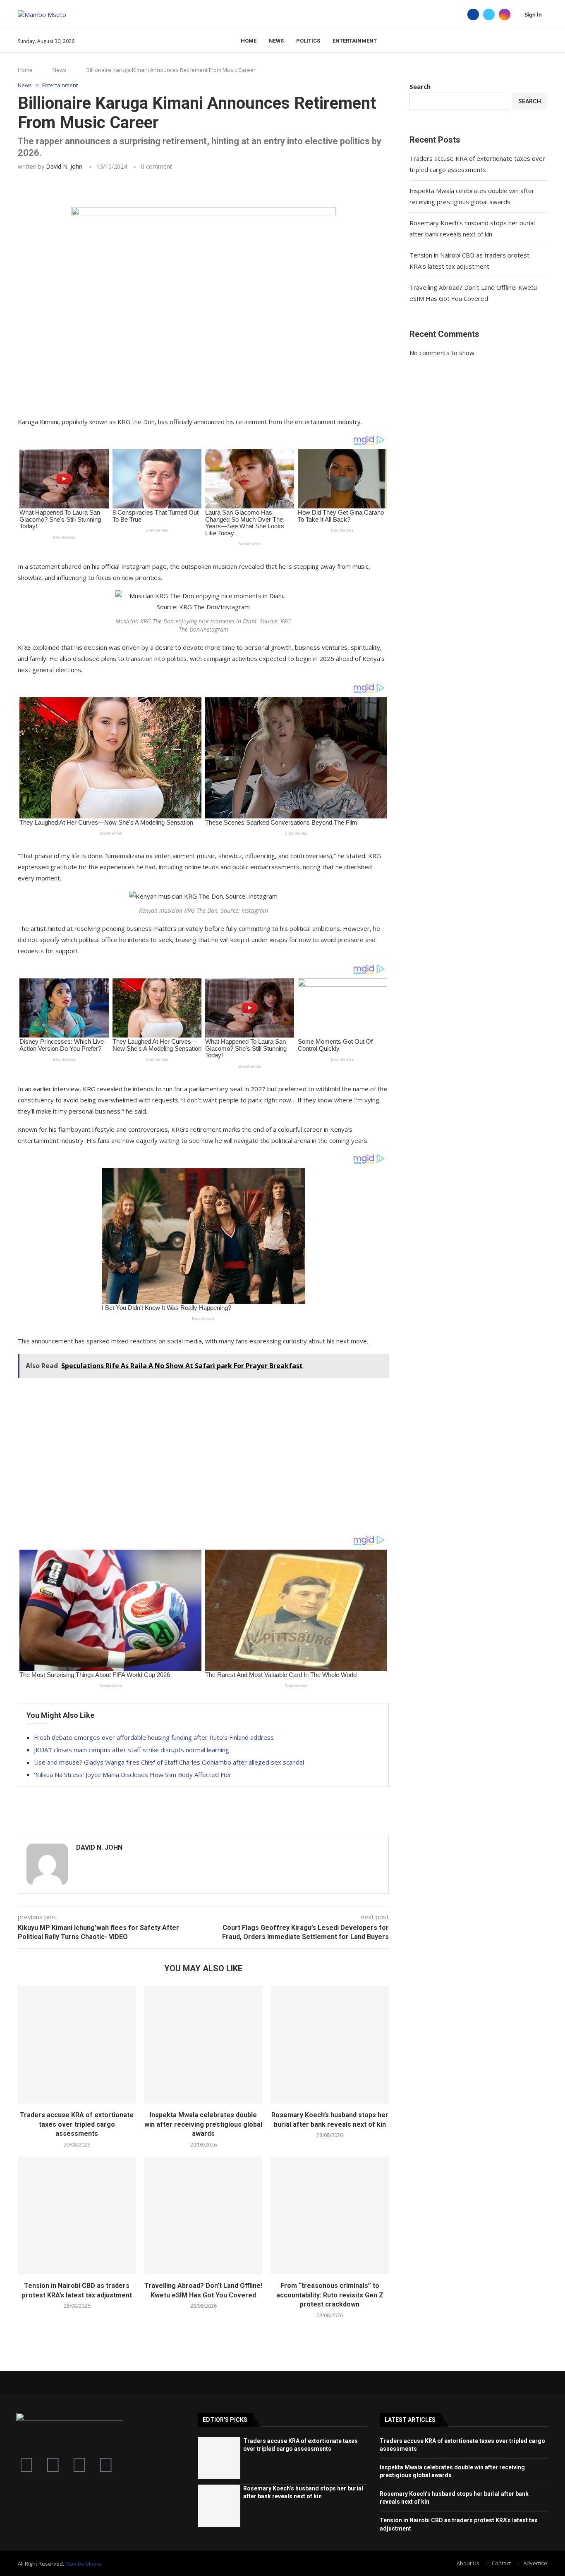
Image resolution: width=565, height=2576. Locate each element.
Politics (308, 41)
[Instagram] (505, 14)
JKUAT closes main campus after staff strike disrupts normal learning (132, 1750)
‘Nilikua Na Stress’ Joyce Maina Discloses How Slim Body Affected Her (133, 1775)
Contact (501, 2563)
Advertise (535, 2563)
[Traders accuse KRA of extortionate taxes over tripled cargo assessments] (77, 2045)
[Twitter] (489, 14)
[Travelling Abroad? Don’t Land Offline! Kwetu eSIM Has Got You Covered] (203, 2216)
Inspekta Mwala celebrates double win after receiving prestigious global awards (203, 2124)
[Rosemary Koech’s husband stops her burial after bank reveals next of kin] (330, 2045)
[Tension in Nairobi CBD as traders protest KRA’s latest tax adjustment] (77, 2216)
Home (249, 41)
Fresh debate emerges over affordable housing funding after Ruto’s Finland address (154, 1737)
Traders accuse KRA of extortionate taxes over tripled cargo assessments (77, 2124)
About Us (468, 2563)
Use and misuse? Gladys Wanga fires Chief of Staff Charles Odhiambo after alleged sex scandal (169, 1762)
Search (420, 86)
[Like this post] (77, 189)
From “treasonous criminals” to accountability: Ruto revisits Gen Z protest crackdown (330, 2295)
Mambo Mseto (83, 2564)
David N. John (64, 166)
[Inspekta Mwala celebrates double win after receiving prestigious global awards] (203, 2045)
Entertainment (355, 41)
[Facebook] (473, 14)
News (276, 41)
